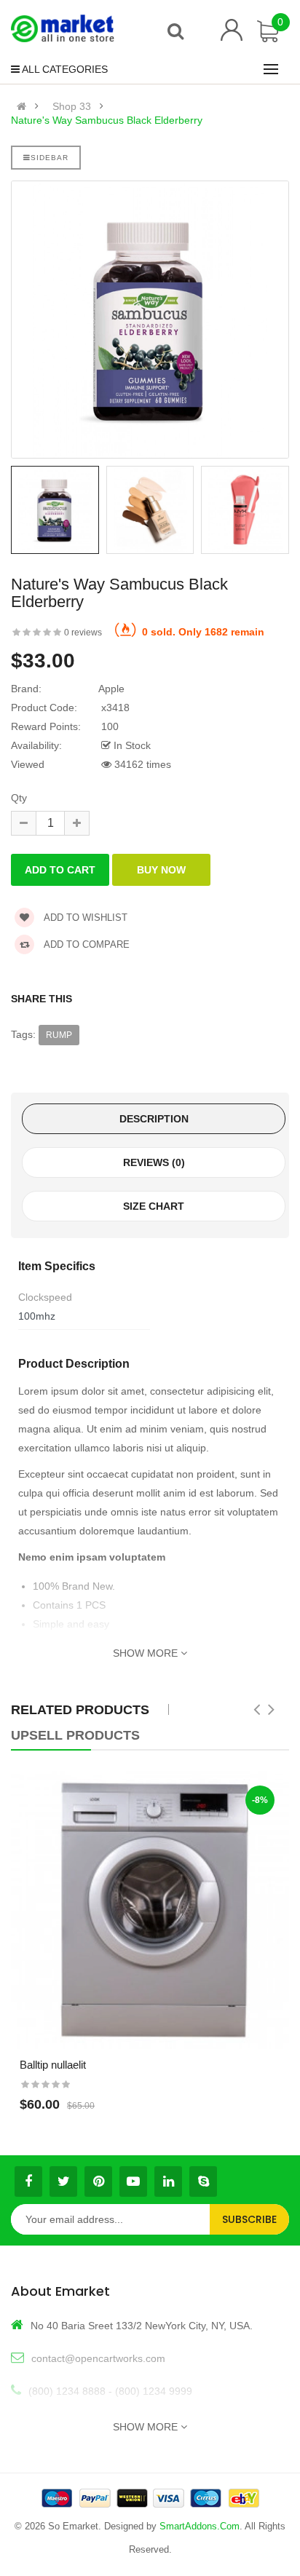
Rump (59, 1035)
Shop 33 (72, 106)
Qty (19, 798)
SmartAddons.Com (200, 2526)
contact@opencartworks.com (98, 2358)
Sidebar (50, 158)
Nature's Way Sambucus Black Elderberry (107, 120)
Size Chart (154, 1206)
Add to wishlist (84, 918)
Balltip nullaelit (53, 2065)
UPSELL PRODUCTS (75, 1735)
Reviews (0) (154, 1162)
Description (154, 1119)
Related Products (80, 1710)
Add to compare (86, 944)
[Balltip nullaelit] (150, 1910)
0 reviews (83, 633)
